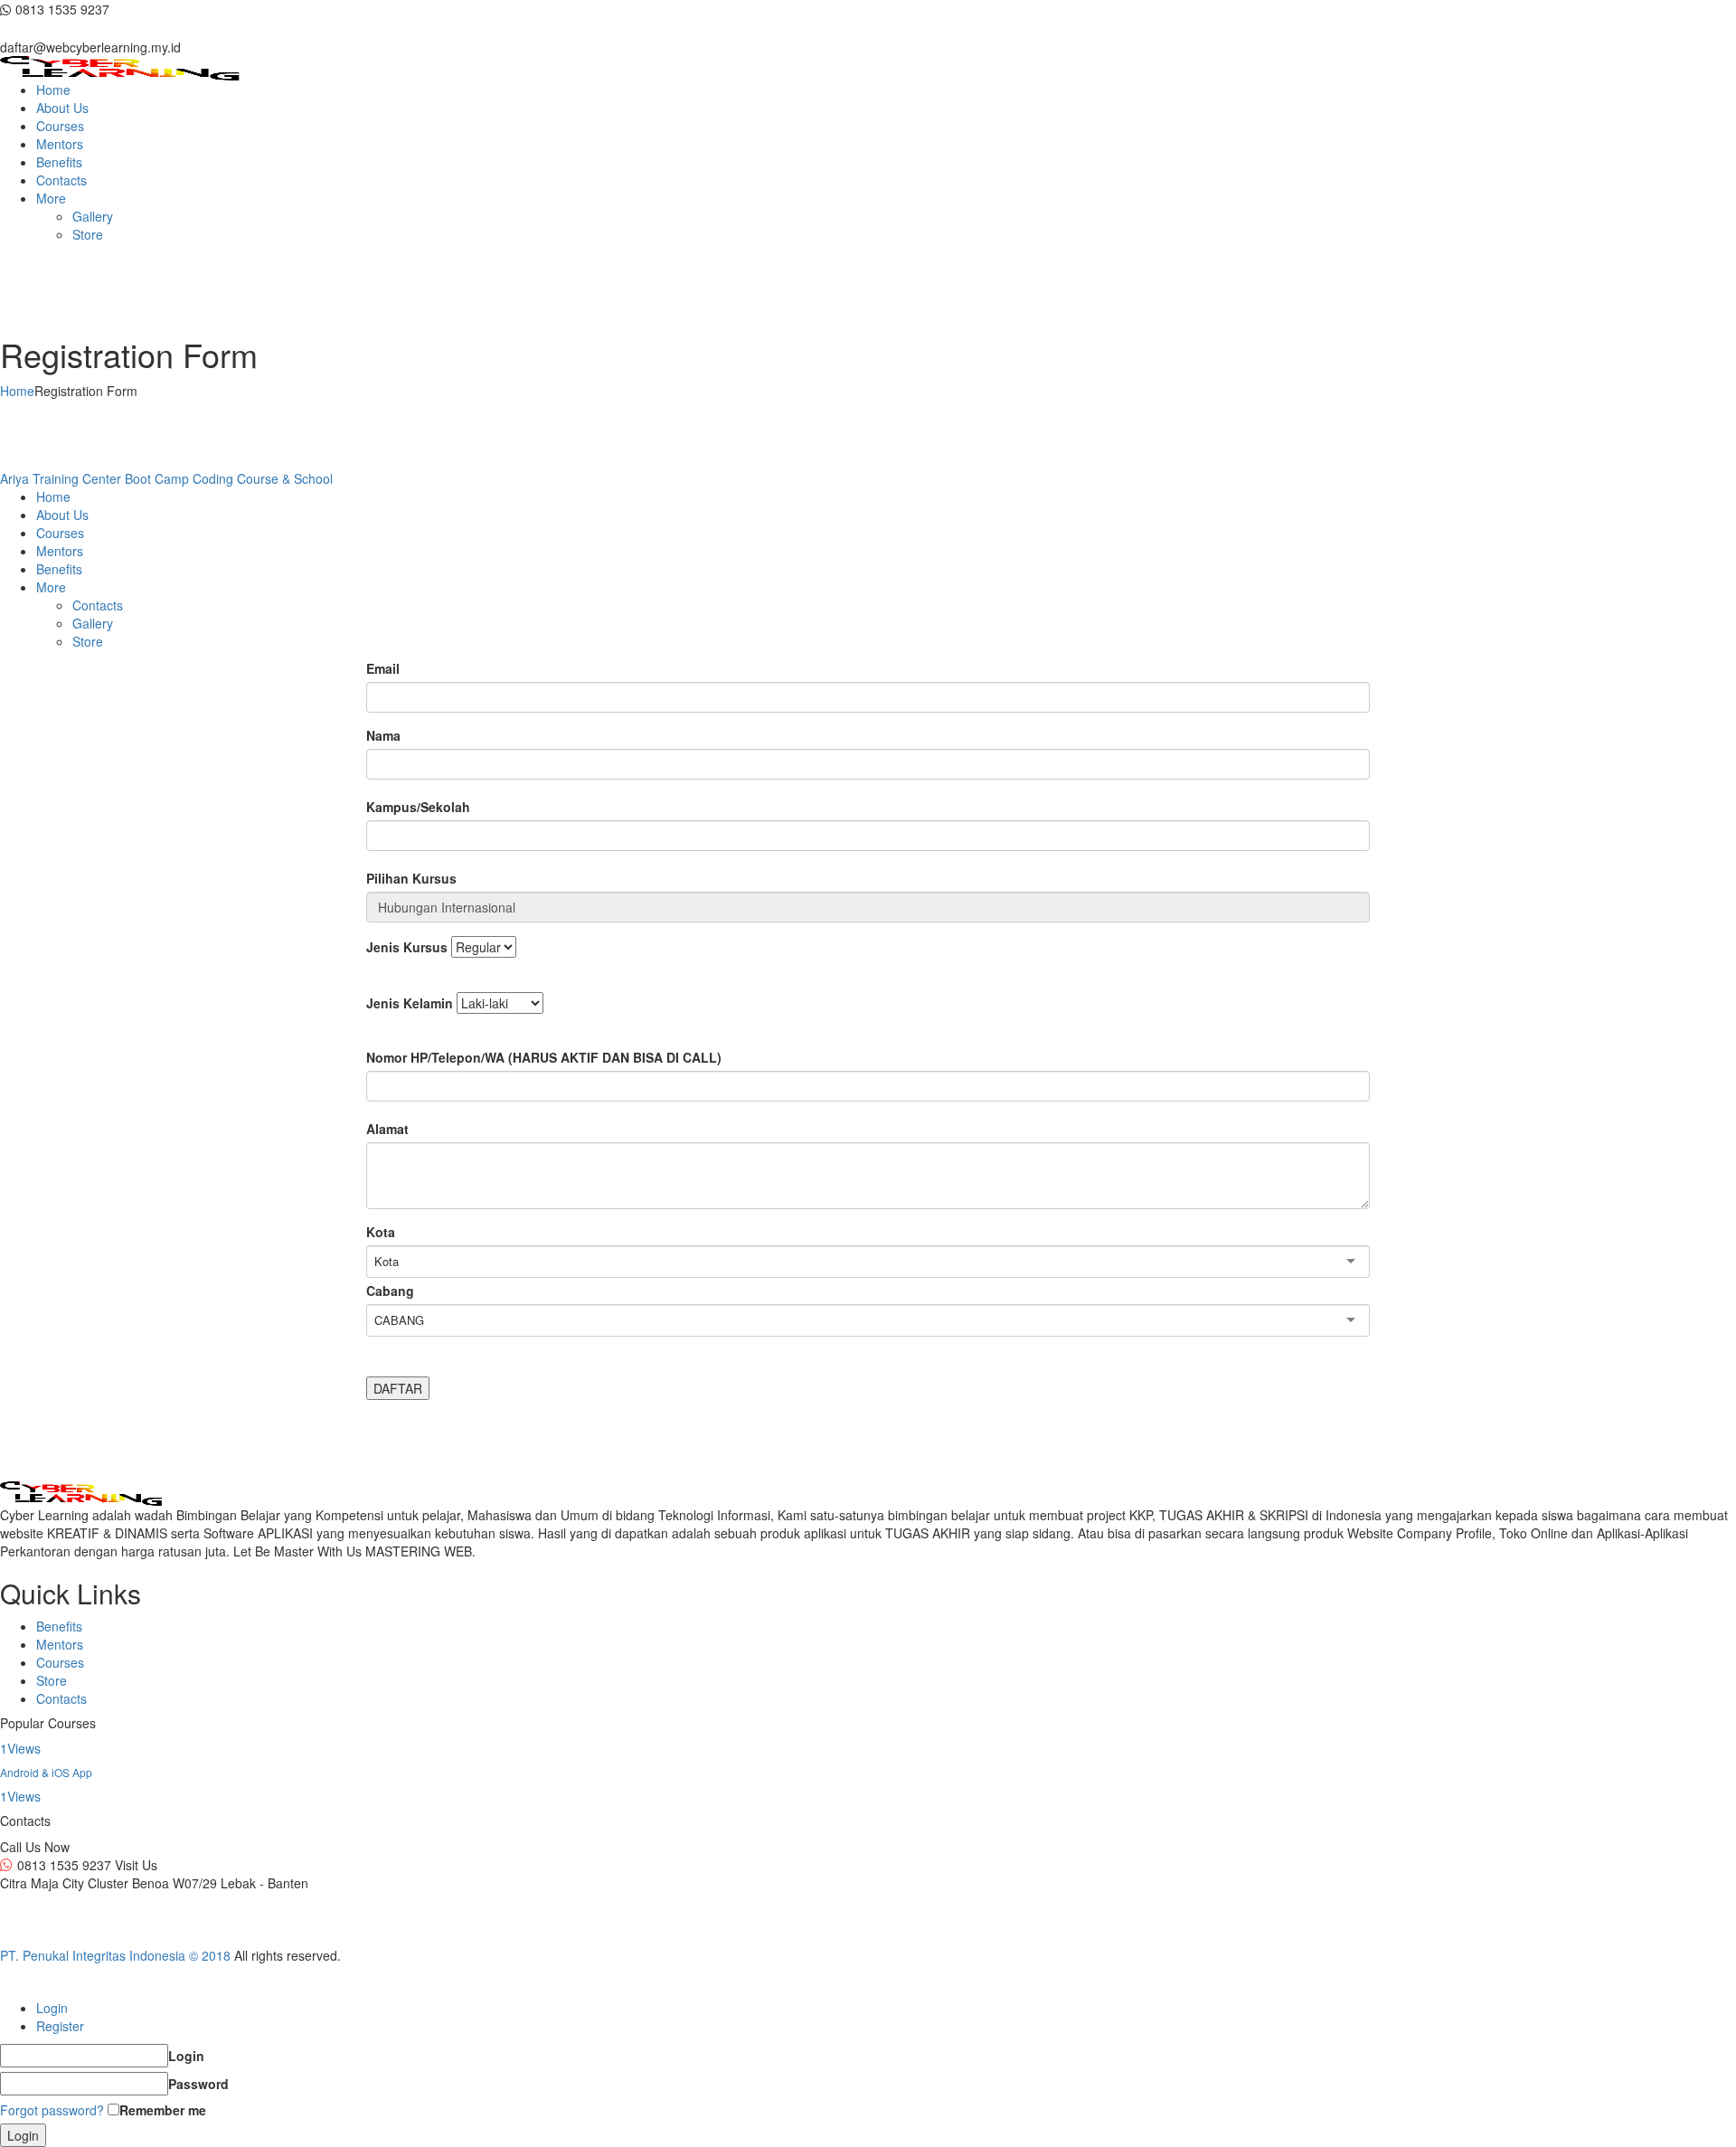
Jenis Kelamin (410, 1003)
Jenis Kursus (407, 947)
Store (52, 1680)
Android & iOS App (46, 1772)
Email (383, 668)
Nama (383, 735)
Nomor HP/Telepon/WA (544, 1057)
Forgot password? (52, 2110)
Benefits (59, 1626)
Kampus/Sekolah (418, 807)
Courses (60, 1662)
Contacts (61, 1698)
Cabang (390, 1291)
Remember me (163, 2110)
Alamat (387, 1129)
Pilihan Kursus (411, 878)
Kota (381, 1232)
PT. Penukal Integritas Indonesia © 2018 (115, 1955)
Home (17, 391)
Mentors (60, 1644)
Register (60, 2026)
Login (52, 2008)
